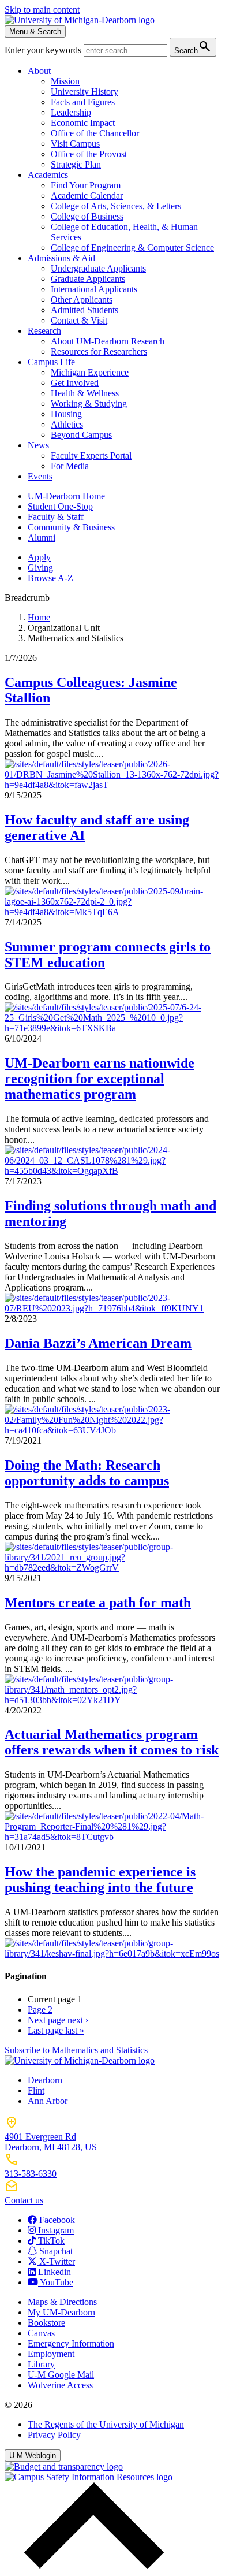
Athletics (67, 424)
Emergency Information (71, 2343)
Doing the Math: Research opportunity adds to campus (87, 1473)
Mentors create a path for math (98, 1603)
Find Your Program (86, 185)
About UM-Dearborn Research (108, 341)
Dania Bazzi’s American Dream (98, 1343)
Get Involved (75, 383)
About (39, 71)
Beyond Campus (81, 435)
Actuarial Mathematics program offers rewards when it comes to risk (112, 1742)
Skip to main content (42, 10)
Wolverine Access (60, 2385)
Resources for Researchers (99, 352)
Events (40, 476)
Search (193, 47)
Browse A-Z (50, 578)
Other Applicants (82, 300)
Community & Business (71, 527)
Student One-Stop (60, 506)
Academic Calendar (87, 196)
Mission (65, 81)
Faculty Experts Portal (91, 456)
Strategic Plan (76, 164)
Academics (48, 175)
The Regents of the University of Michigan (106, 2424)
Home (39, 617)
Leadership (71, 112)
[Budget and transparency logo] (64, 2467)
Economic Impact (83, 123)
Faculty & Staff (56, 517)
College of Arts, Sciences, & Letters (116, 206)
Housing (66, 414)
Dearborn (45, 2080)
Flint (36, 2090)
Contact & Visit (79, 320)
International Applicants (94, 289)
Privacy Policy (54, 2435)
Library (41, 2364)
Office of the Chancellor (95, 133)
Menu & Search (35, 31)
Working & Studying (89, 404)
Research (44, 331)
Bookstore (46, 2323)
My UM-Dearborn (61, 2312)
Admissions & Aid (61, 258)
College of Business (87, 216)
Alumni (42, 538)
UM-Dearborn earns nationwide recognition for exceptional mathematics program (100, 1079)
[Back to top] (91, 2566)
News (38, 445)
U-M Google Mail (61, 2375)
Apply (39, 557)
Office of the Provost (89, 154)
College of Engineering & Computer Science (132, 248)
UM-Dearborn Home (66, 496)
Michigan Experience (90, 372)
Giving (40, 568)
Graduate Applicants (88, 279)
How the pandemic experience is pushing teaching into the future (100, 1880)
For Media (70, 466)
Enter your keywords (44, 50)
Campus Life (51, 362)
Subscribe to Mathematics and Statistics (76, 2050)
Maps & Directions (62, 2302)
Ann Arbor (48, 2101)
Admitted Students (85, 310)
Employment (51, 2354)
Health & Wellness (85, 393)
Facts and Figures (83, 102)
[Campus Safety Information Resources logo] (89, 2477)
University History (85, 92)
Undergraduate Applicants (98, 268)
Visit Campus (75, 144)
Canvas (41, 2333)
